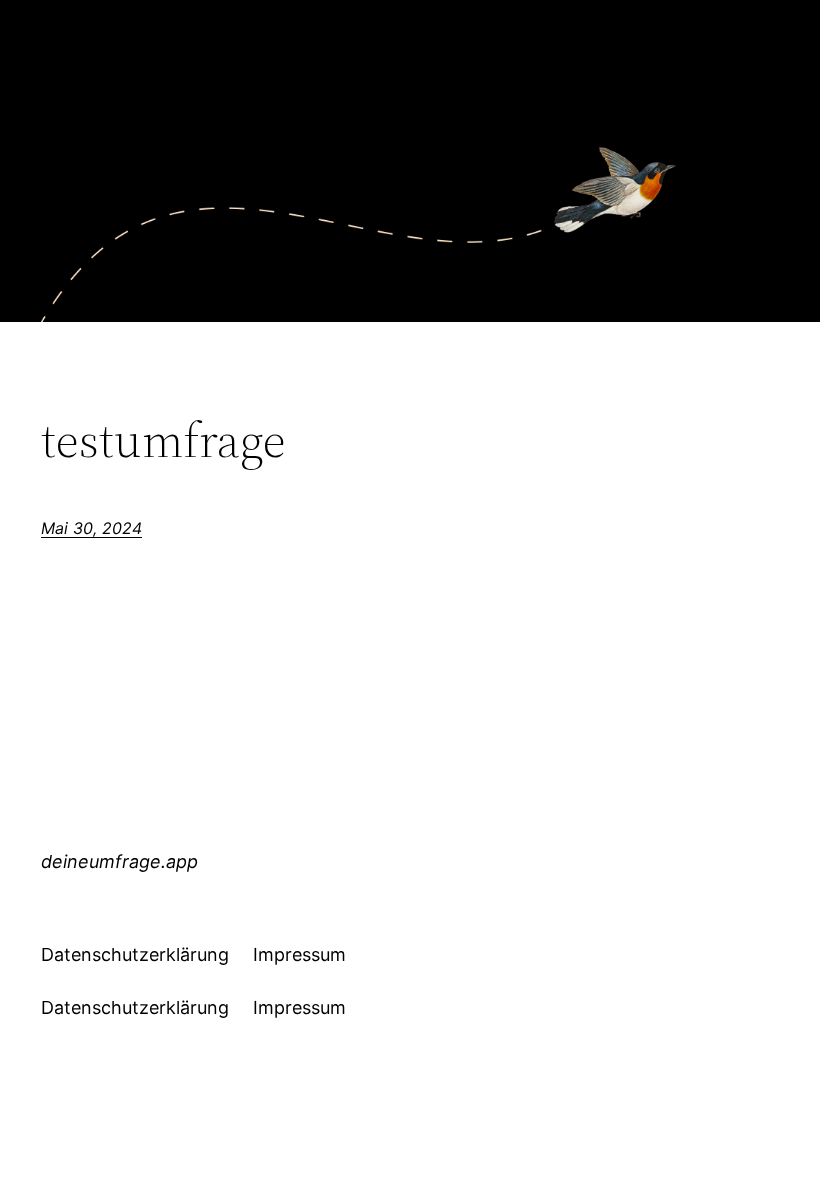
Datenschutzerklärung (135, 954)
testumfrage (163, 440)
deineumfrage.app (119, 861)
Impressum (299, 954)
